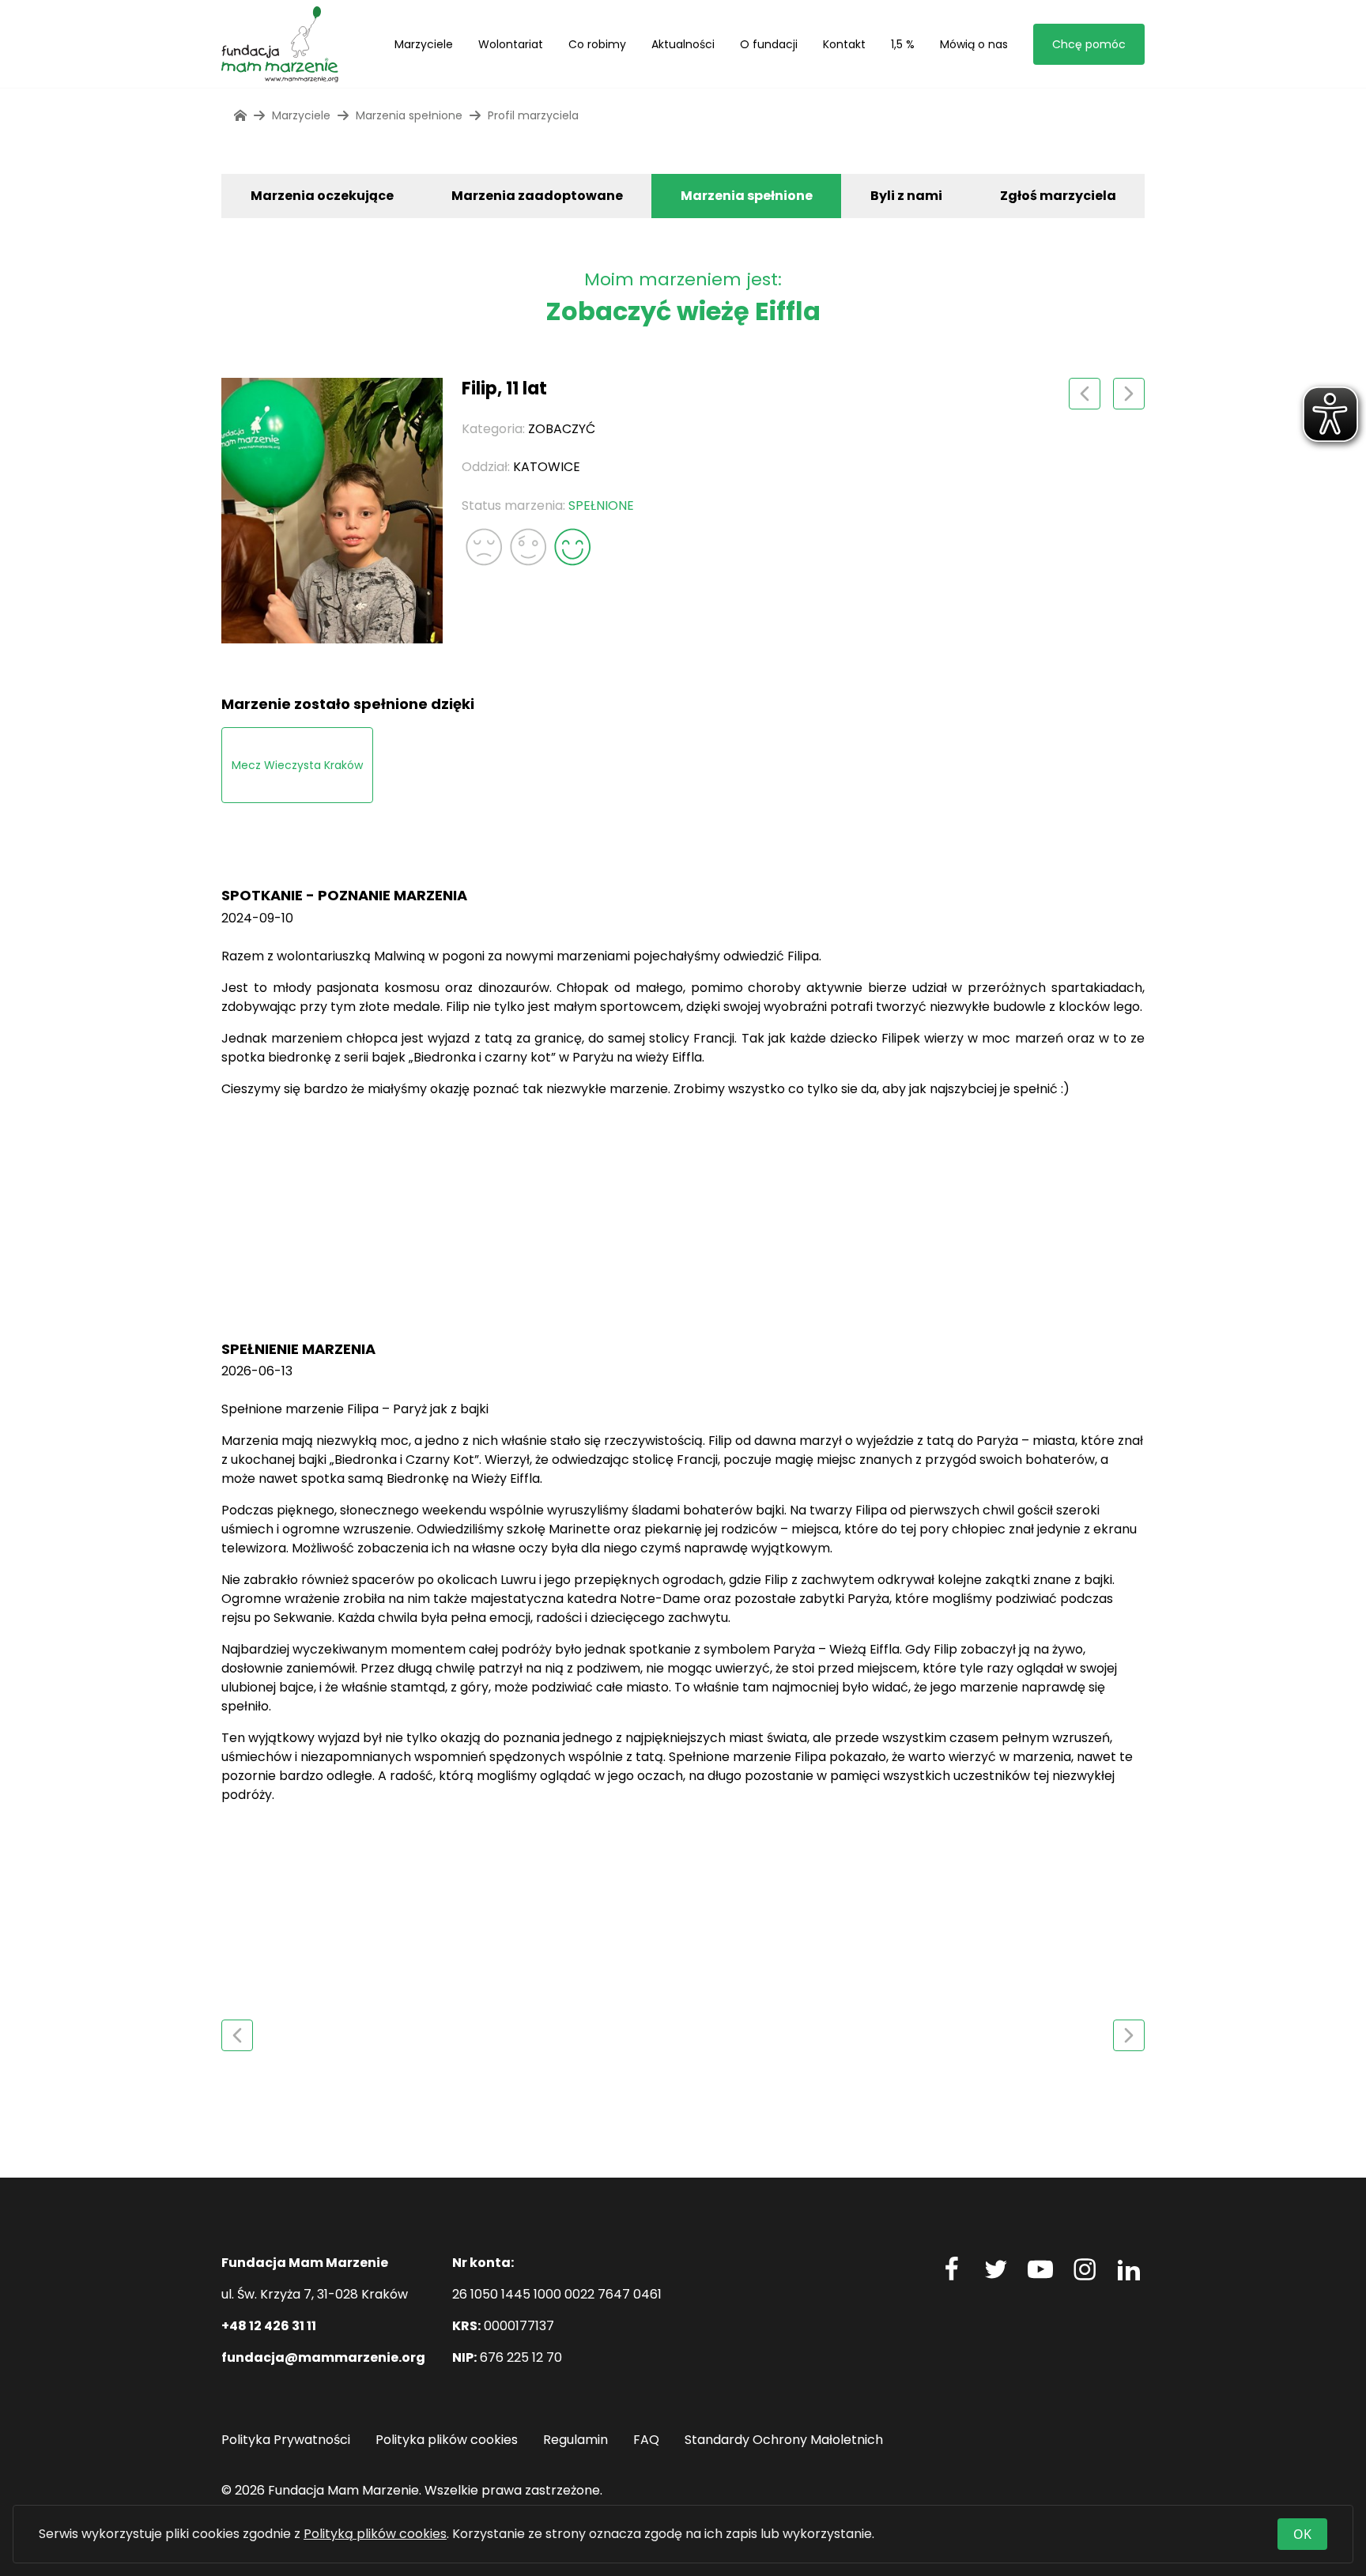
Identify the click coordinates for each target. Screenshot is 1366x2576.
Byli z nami (906, 196)
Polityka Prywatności (286, 2440)
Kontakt (844, 44)
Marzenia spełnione (747, 196)
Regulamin (575, 2440)
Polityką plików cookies (375, 2534)
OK (1302, 2534)
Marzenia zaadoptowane (537, 196)
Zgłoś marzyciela (1058, 196)
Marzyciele (424, 44)
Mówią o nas (974, 44)
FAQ (646, 2440)
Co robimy (597, 44)
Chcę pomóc (1089, 44)
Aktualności (683, 44)
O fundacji (769, 44)
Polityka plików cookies (447, 2440)
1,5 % (903, 44)
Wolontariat (511, 44)
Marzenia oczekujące (322, 196)
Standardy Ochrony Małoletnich (784, 2440)
